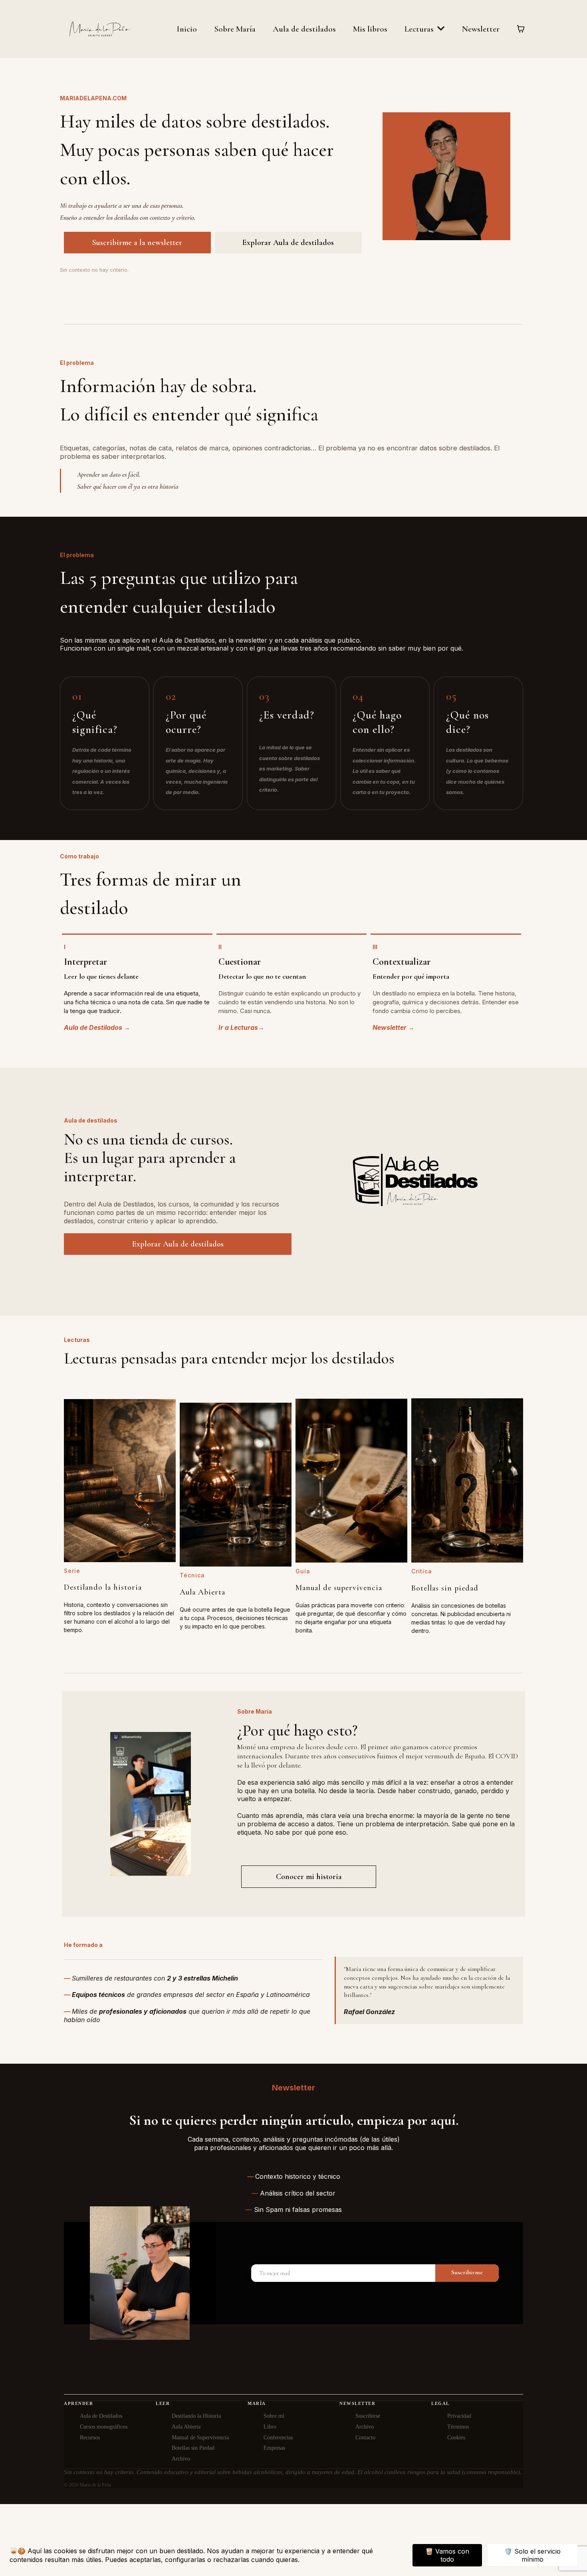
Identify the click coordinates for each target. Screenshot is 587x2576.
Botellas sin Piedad (193, 2448)
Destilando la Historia (196, 2416)
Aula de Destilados (101, 2416)
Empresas (274, 2448)
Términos (458, 2427)
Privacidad (459, 2416)
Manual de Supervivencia (200, 2438)
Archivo (181, 2459)
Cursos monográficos (104, 2427)
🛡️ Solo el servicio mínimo (532, 2555)
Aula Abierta (186, 2427)
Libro (270, 2427)
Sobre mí (274, 2416)
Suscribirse (368, 2416)
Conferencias (278, 2438)
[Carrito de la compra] (521, 29)
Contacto (365, 2438)
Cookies (456, 2438)
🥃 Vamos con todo (447, 2555)
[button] (440, 29)
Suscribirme (467, 2272)
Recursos (90, 2438)
